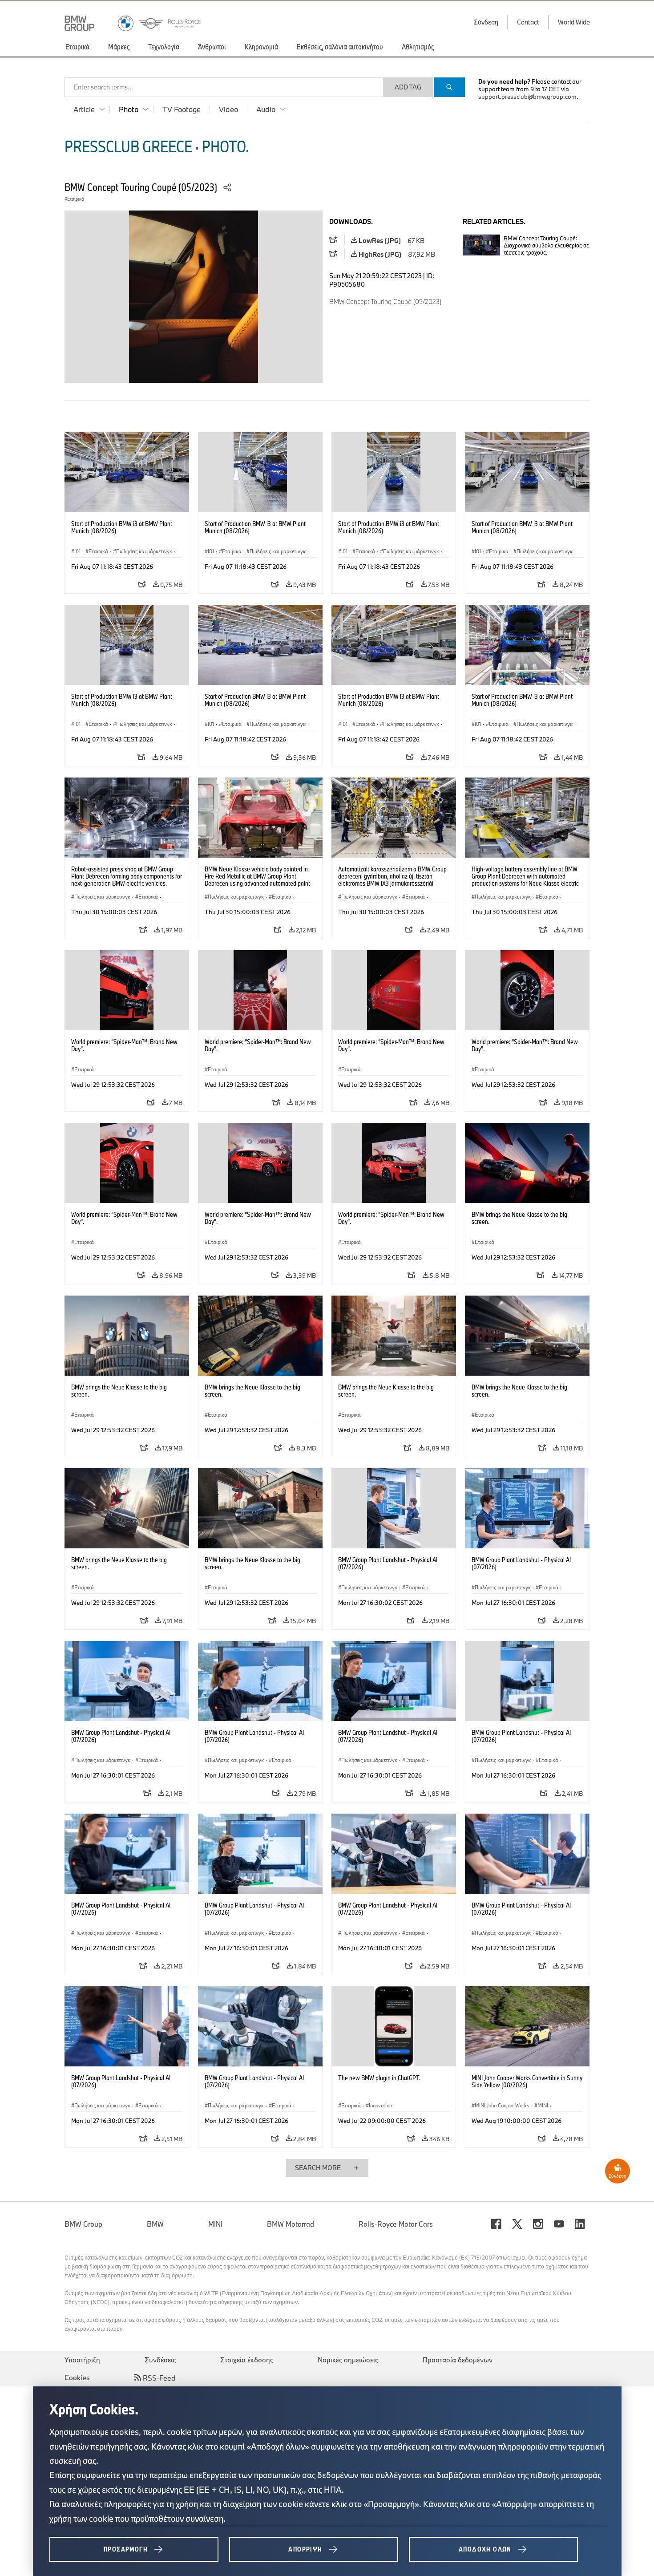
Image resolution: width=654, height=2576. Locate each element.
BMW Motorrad (291, 2224)
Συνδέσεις (160, 2360)
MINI (215, 2224)
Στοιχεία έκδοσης (247, 2360)
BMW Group (83, 2224)
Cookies (77, 2378)
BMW (155, 2224)
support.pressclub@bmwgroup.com (527, 97)
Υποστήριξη (82, 2360)
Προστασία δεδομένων (458, 2360)
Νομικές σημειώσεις (348, 2360)
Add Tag (408, 87)
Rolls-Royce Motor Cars (396, 2224)
